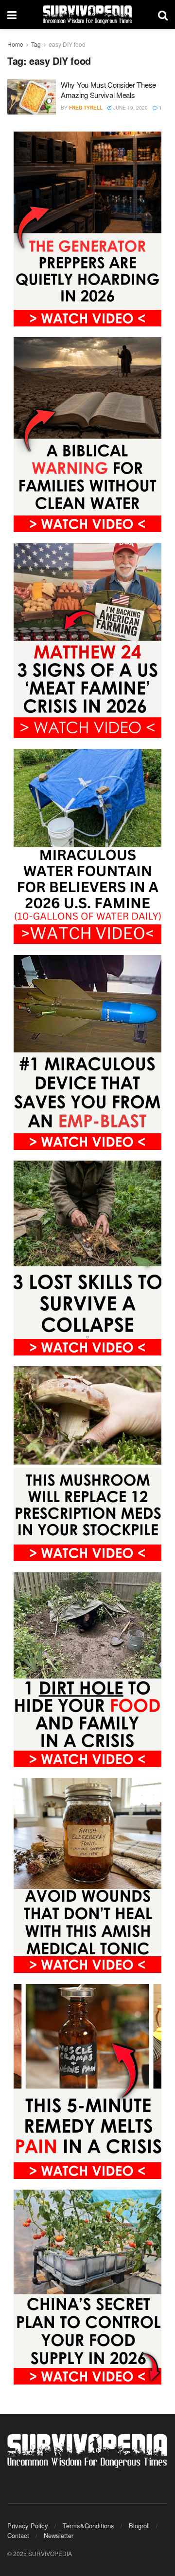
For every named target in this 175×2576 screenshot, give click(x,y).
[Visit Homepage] (87, 15)
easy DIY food (67, 44)
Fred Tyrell (86, 108)
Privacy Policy (28, 2526)
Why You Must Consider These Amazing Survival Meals (108, 90)
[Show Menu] (12, 15)
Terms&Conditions (88, 2526)
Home (15, 44)
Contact (18, 2535)
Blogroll (139, 2526)
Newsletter (59, 2535)
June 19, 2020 (130, 108)
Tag (36, 44)
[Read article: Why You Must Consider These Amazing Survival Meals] (32, 97)
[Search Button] (163, 15)
